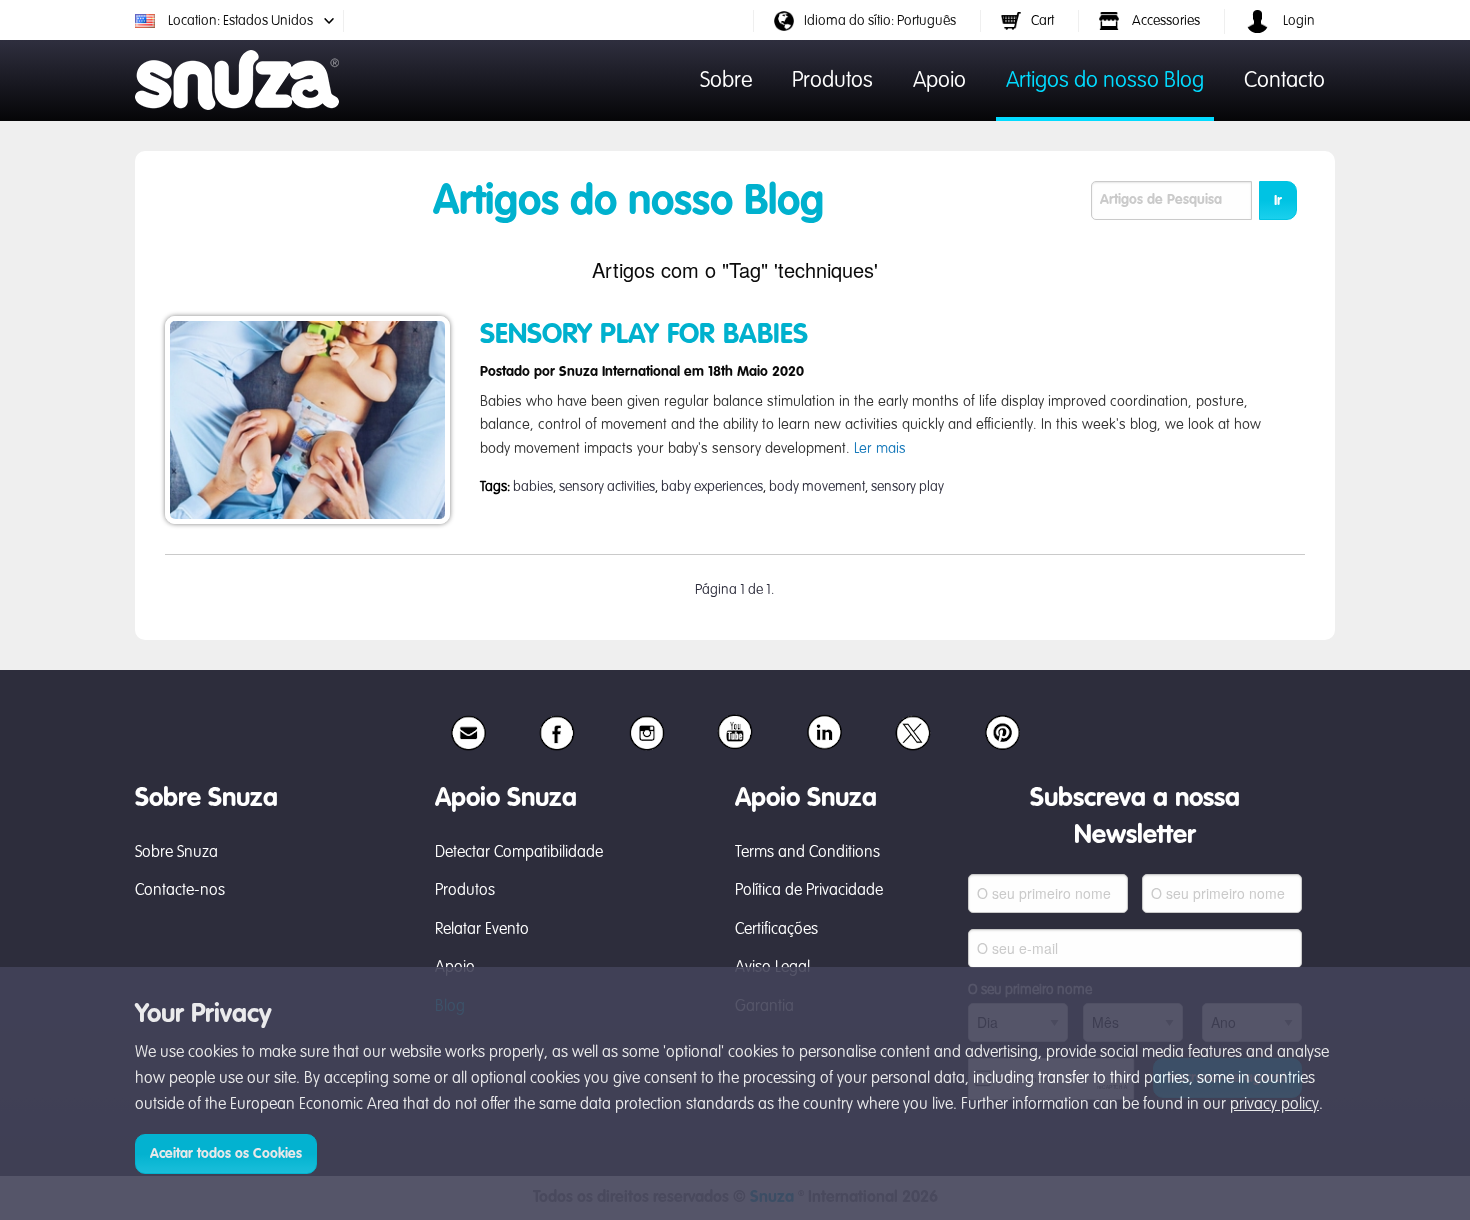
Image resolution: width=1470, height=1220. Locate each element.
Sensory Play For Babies (644, 335)
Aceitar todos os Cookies (226, 1154)
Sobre (726, 81)
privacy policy (1274, 1105)
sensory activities (607, 487)
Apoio (939, 81)
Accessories (1164, 21)
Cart (1042, 21)
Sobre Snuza (176, 853)
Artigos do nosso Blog (1105, 81)
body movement (817, 487)
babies (533, 487)
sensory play (907, 487)
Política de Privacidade (809, 891)
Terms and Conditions (807, 853)
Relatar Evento (482, 930)
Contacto (1284, 81)
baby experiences (712, 487)
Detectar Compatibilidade (519, 853)
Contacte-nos (180, 891)
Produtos (832, 81)
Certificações (776, 930)
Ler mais (880, 449)
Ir (1278, 201)
